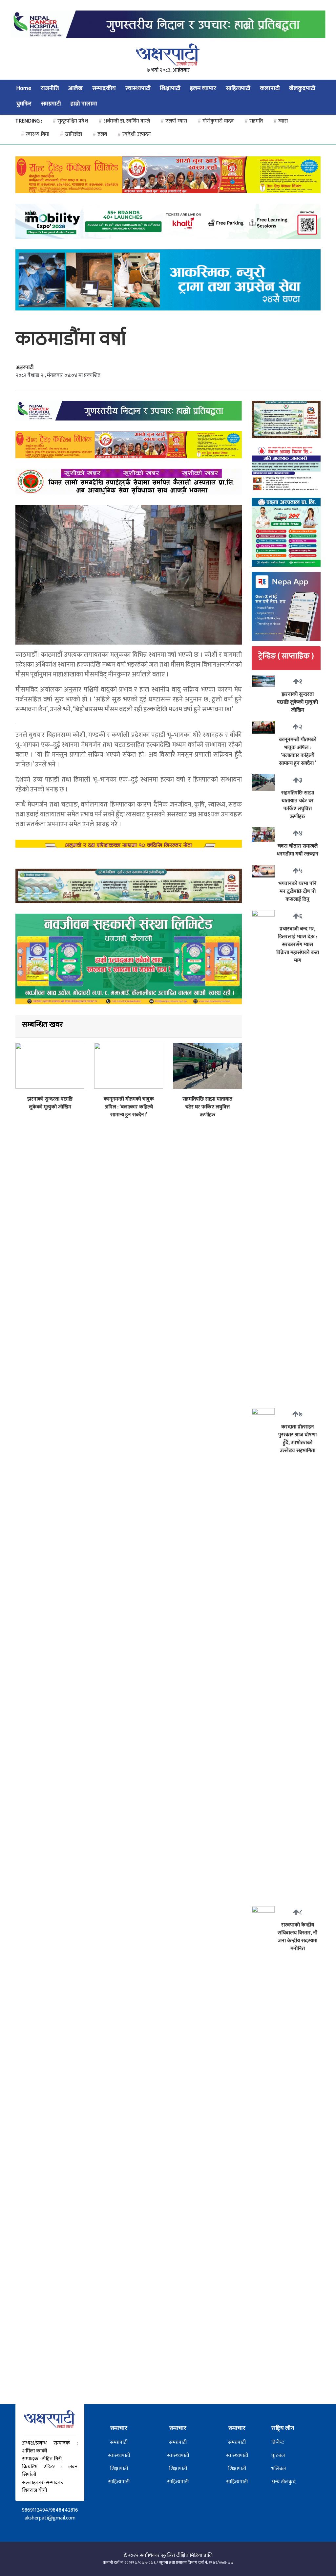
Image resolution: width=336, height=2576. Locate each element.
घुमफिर (24, 104)
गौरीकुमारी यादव (216, 121)
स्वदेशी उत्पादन (134, 134)
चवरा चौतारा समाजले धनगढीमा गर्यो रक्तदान (297, 850)
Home (24, 88)
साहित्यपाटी (238, 88)
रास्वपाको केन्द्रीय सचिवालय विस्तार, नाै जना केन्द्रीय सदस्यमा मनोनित (297, 1937)
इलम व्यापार (203, 88)
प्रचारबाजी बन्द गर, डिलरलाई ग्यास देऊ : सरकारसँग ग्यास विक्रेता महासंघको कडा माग (298, 945)
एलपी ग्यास (174, 121)
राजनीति (50, 88)
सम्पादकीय (104, 88)
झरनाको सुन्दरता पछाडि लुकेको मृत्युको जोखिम (50, 1103)
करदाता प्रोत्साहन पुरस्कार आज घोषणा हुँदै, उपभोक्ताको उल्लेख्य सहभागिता (297, 1439)
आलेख (75, 88)
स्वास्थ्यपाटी (138, 88)
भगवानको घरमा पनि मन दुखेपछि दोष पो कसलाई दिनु (298, 891)
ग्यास (281, 121)
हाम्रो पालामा (84, 104)
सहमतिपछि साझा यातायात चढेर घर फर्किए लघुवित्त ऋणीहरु (207, 1107)
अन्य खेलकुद (283, 2482)
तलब (100, 134)
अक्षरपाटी (25, 367)
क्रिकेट (278, 2442)
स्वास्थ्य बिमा (35, 134)
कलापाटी (270, 88)
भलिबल (279, 2469)
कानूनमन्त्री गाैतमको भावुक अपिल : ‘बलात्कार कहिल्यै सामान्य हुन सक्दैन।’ (129, 1107)
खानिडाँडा (71, 134)
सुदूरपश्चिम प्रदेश (70, 121)
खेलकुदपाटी (302, 88)
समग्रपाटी (51, 104)
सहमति (254, 121)
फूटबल (278, 2456)
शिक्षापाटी (170, 88)
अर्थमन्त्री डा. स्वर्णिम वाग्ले (124, 121)
